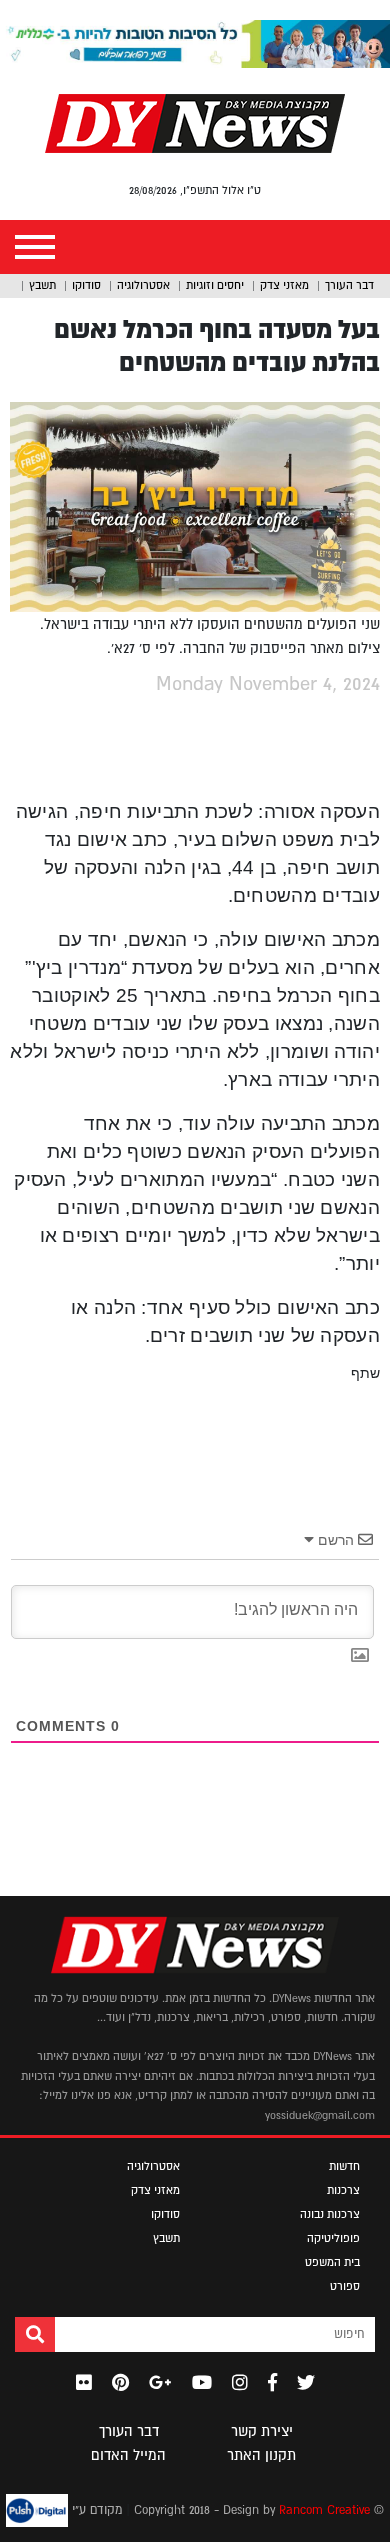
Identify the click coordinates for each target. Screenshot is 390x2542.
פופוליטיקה (333, 2238)
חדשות (344, 2166)
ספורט (345, 2286)
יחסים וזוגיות (215, 285)
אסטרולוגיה (143, 285)
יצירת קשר (262, 2431)
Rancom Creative (324, 2510)
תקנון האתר (261, 2455)
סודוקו (86, 285)
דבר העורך (349, 285)
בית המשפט (332, 2262)
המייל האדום (128, 2455)
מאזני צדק (284, 285)
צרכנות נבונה (330, 2214)
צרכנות (343, 2190)
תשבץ (42, 285)
